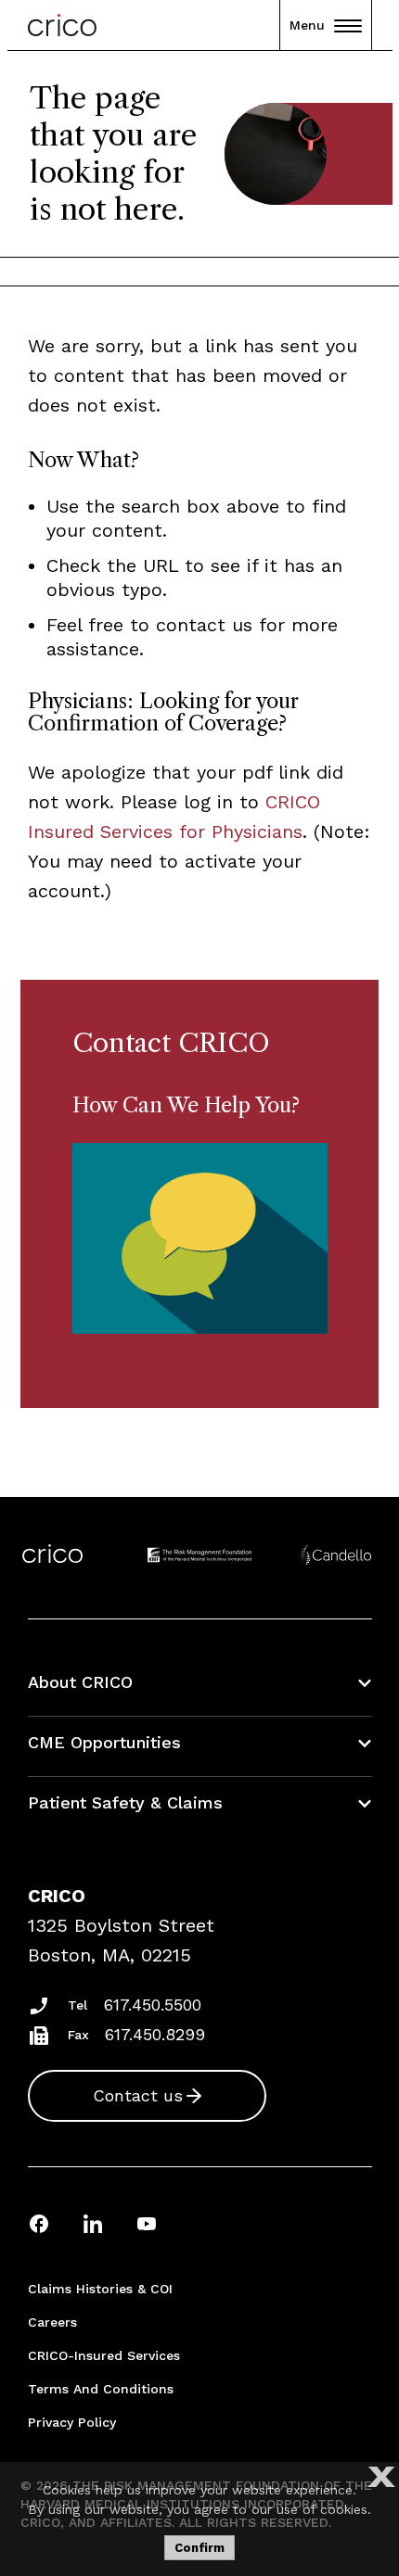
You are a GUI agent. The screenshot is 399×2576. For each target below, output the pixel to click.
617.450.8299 (155, 2034)
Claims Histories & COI (100, 2289)
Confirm (199, 2548)
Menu (307, 25)
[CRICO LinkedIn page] (93, 2223)
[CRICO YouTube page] (147, 2223)
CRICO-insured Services (104, 2355)
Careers (52, 2322)
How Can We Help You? (186, 1105)
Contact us (138, 2095)
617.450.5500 (153, 2005)
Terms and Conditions (101, 2389)
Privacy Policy (72, 2422)
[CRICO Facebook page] (39, 2223)
